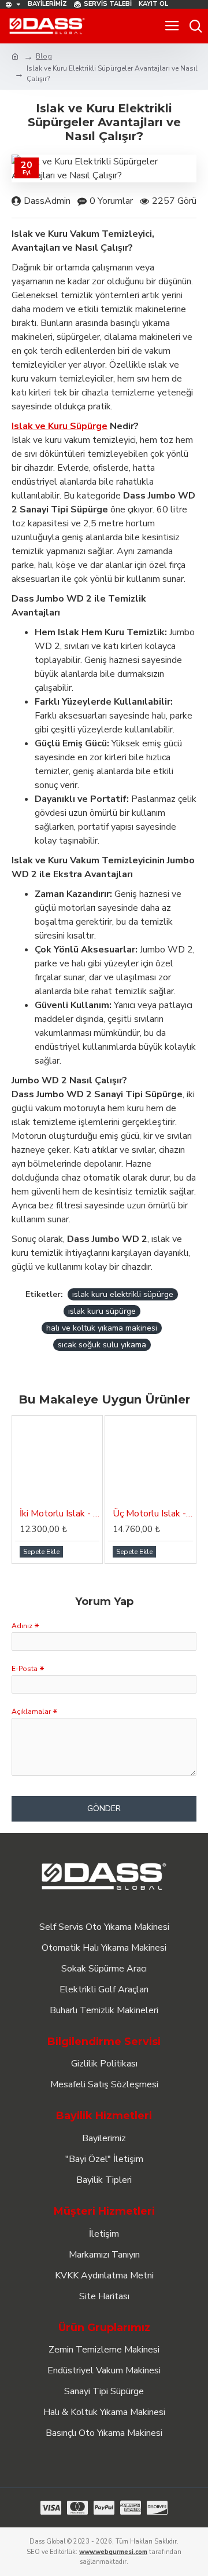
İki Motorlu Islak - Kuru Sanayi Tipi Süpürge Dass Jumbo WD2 (60, 1514)
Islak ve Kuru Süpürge (60, 426)
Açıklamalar (31, 1712)
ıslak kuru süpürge (102, 1311)
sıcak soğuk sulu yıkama (102, 1345)
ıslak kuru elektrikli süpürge (123, 1294)
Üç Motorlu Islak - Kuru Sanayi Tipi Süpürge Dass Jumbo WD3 (153, 1514)
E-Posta (25, 1669)
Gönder (104, 1809)
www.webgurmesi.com (113, 2552)
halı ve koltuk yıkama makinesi (102, 1328)
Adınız (22, 1626)
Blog (44, 56)
